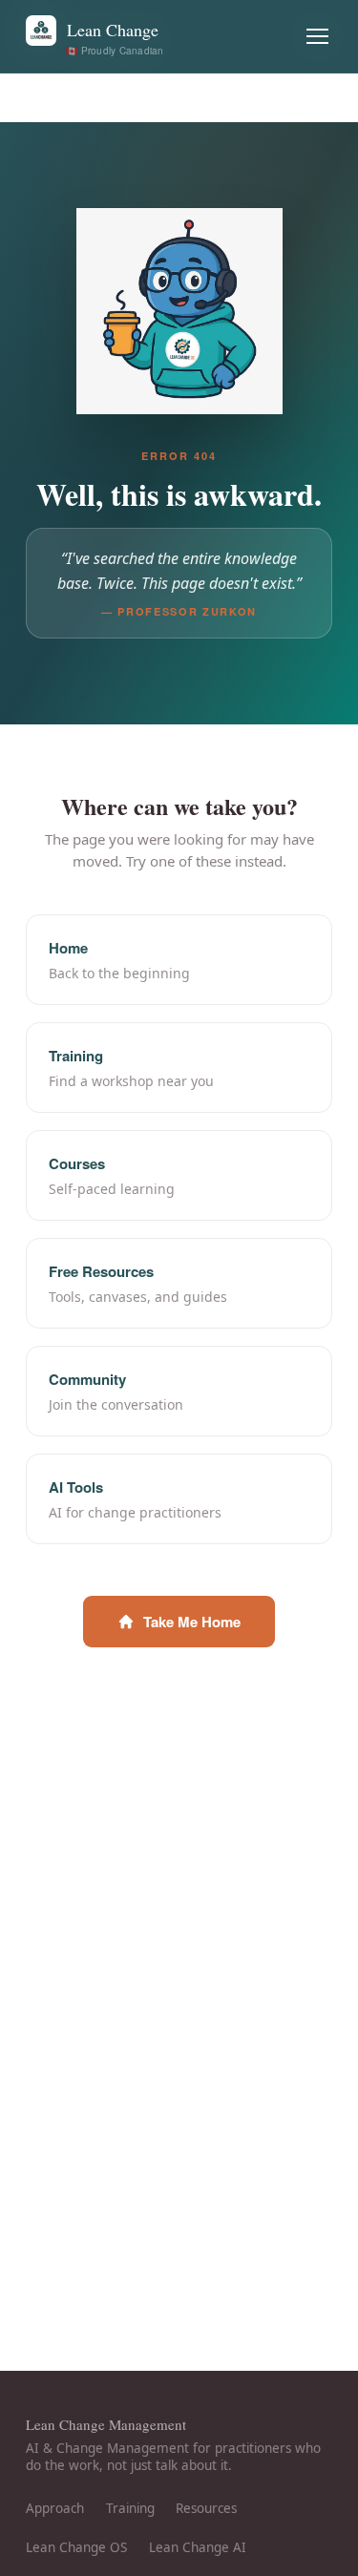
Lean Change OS (76, 2547)
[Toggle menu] (318, 37)
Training (130, 2508)
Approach (55, 2508)
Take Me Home (192, 1622)
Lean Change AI (198, 2547)
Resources (206, 2508)
